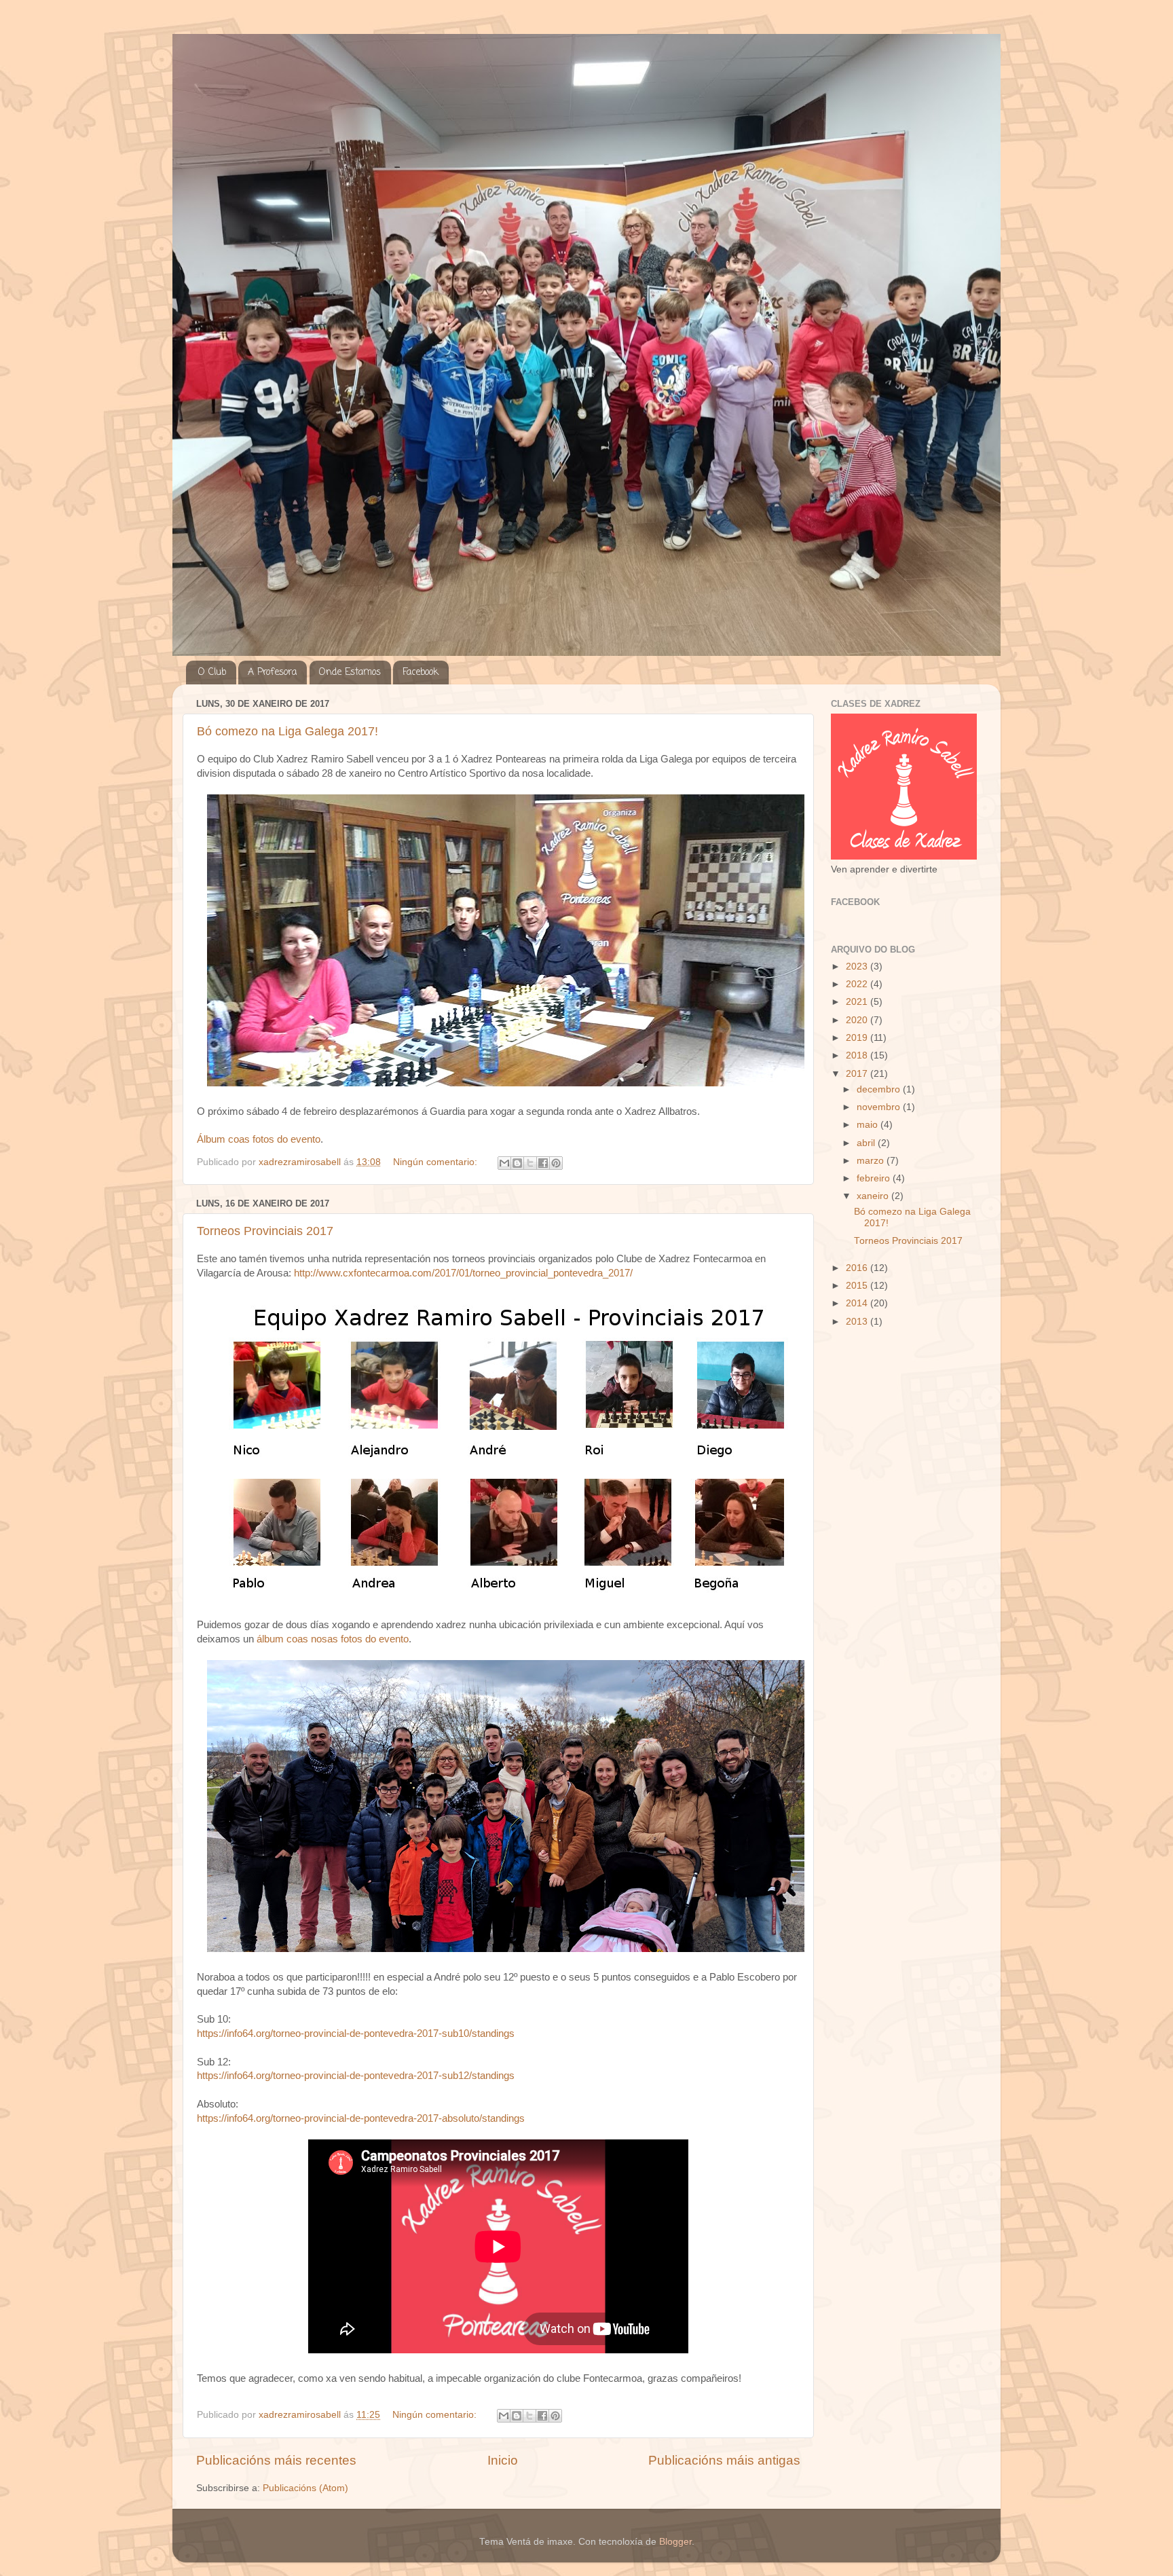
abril (867, 1143)
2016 (858, 1268)
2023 (858, 967)
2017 (858, 1074)
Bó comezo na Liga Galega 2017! (287, 731)
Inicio (503, 2460)
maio (869, 1125)
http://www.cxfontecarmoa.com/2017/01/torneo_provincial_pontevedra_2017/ (463, 1273)
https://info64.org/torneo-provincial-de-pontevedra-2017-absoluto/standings (361, 2118)
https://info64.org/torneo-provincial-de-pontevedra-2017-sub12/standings (356, 2076)
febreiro (875, 1178)
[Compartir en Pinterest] (556, 1163)
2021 (858, 1002)
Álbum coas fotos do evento (259, 1139)
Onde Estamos (350, 673)
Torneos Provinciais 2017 (265, 1231)
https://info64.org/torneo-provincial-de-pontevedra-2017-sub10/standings (356, 2034)
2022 (858, 984)
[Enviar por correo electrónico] (504, 1163)
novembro (880, 1107)
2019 (858, 1038)
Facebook (421, 673)
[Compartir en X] (530, 1163)
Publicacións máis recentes (276, 2460)
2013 (858, 1322)
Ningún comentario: (436, 1162)
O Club (212, 673)
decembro (880, 1089)
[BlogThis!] (517, 1163)
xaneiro (874, 1196)
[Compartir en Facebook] (543, 1163)
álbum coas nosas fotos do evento (333, 1639)
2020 (858, 1020)
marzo (872, 1161)
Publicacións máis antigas (724, 2460)
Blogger (675, 2542)
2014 (858, 1303)
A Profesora (272, 673)
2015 (858, 1286)
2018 (858, 1055)
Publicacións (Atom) (305, 2488)
